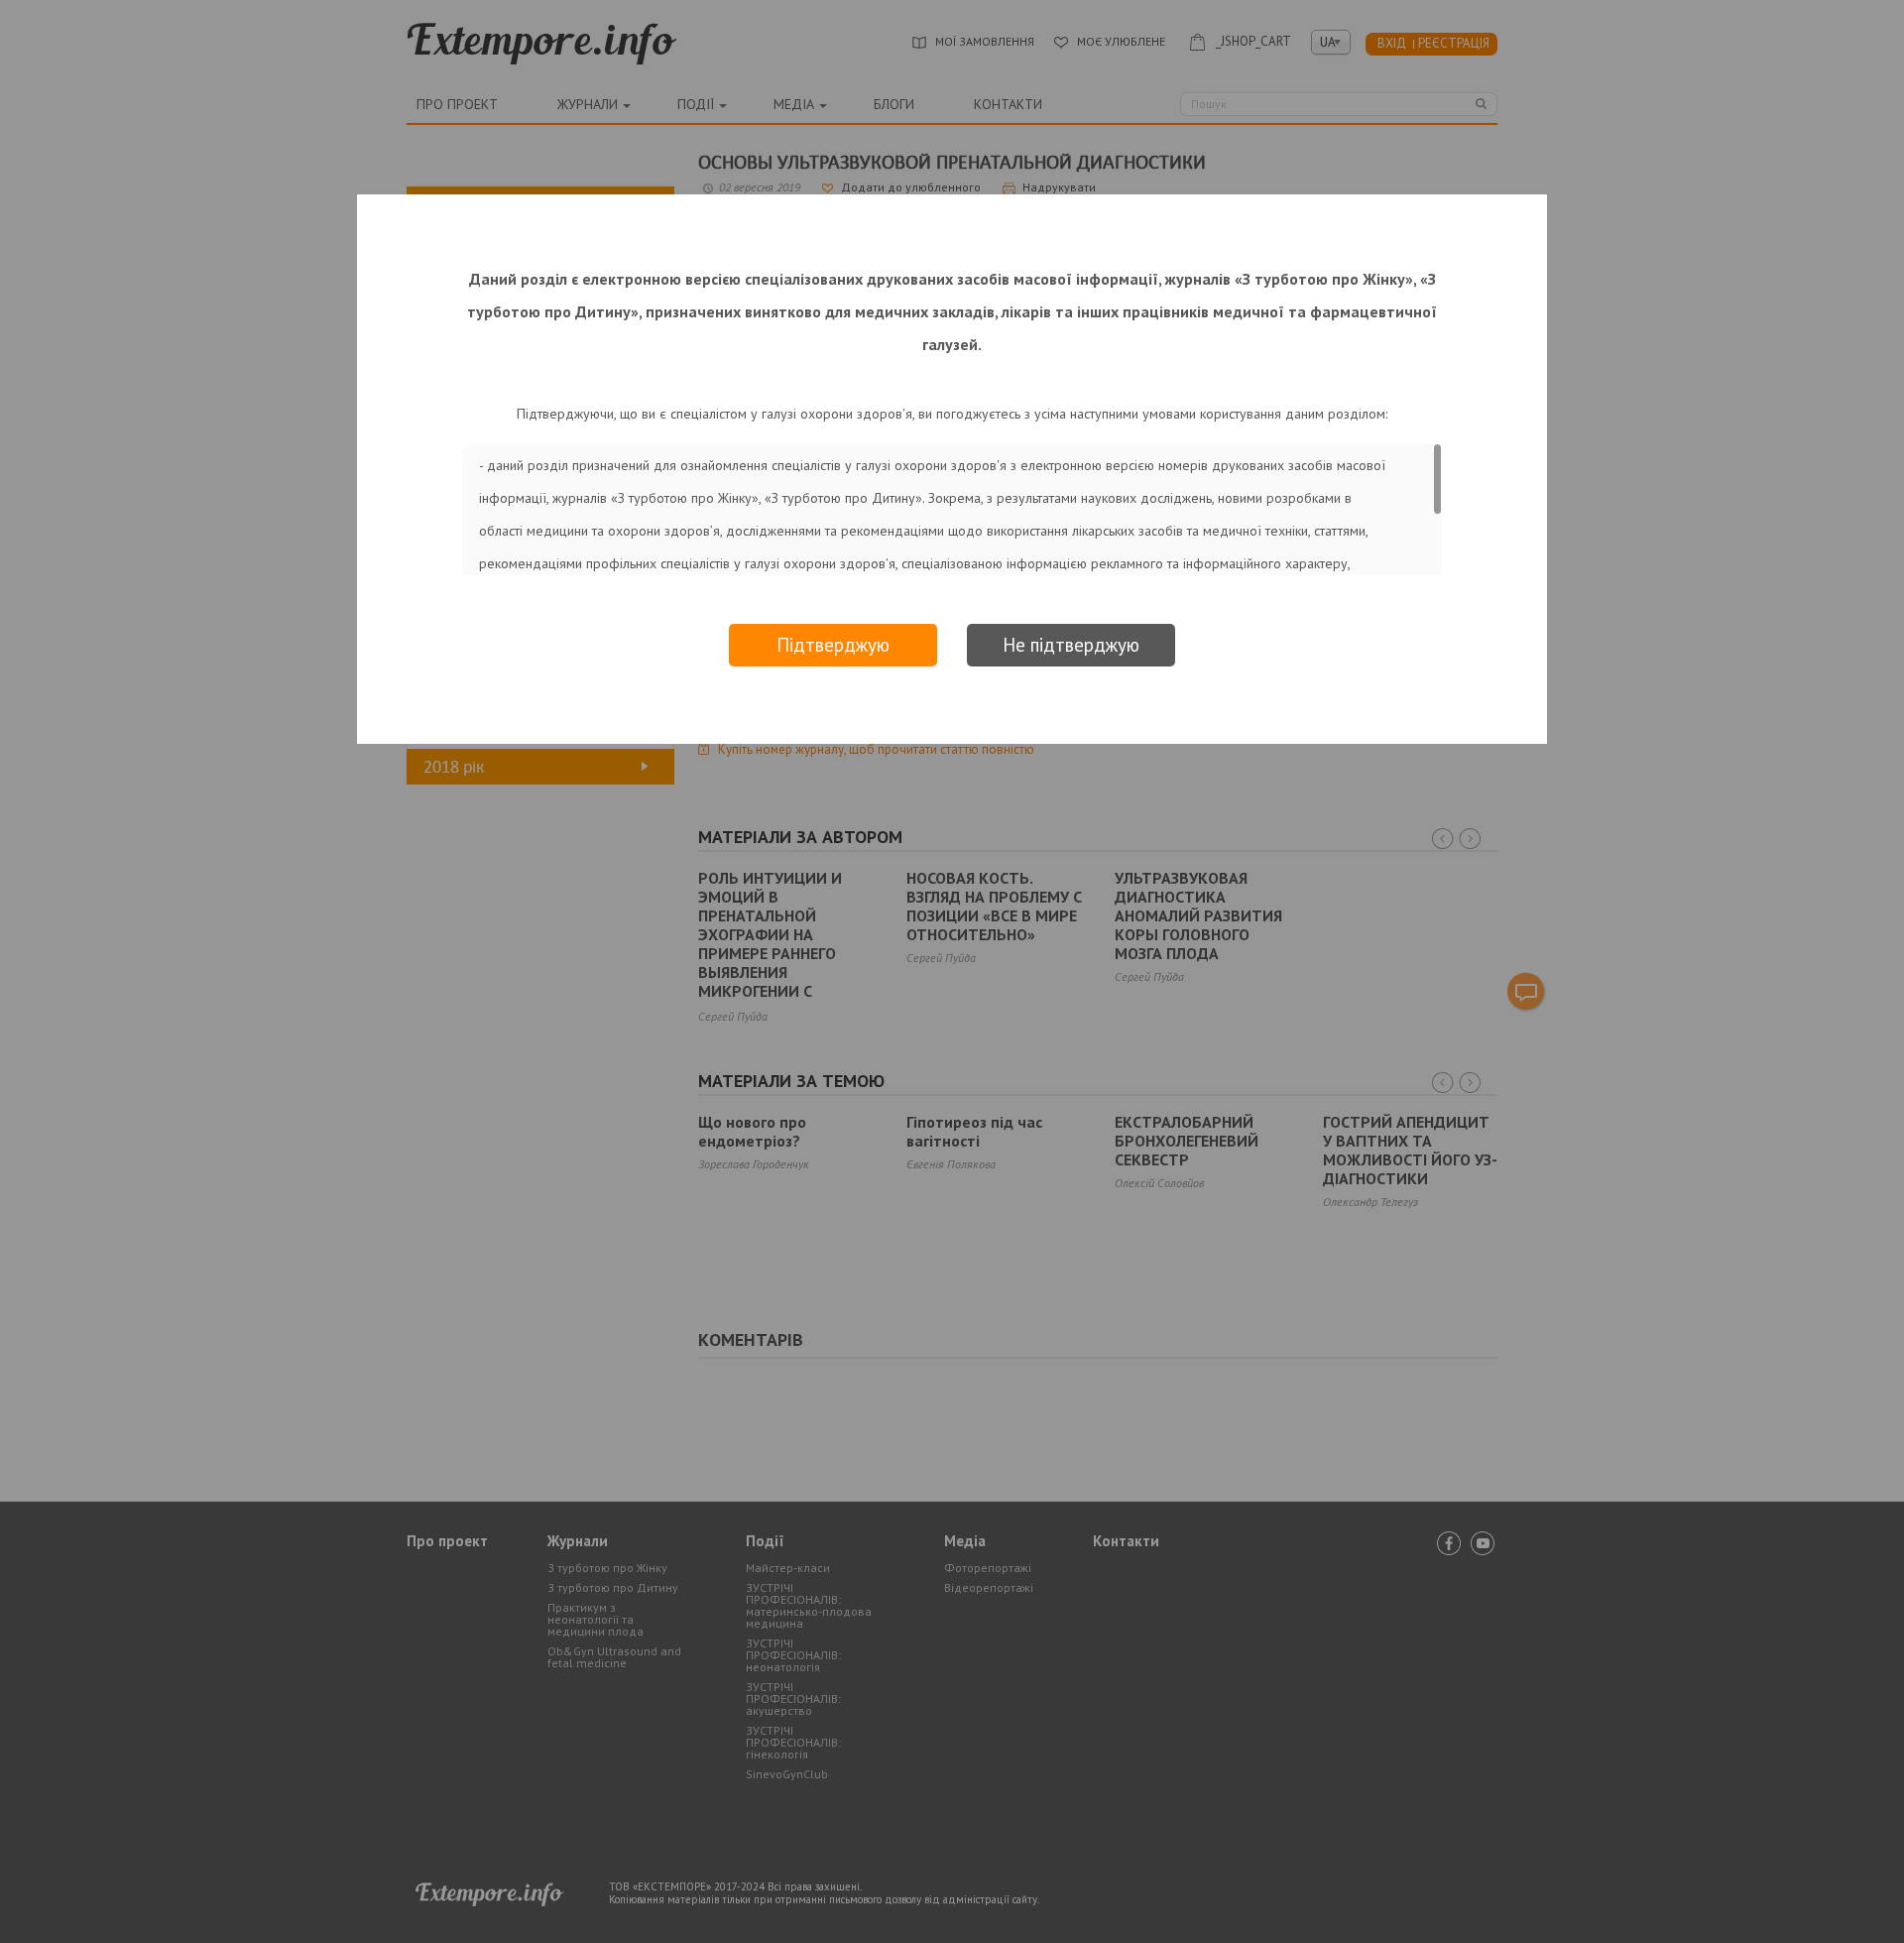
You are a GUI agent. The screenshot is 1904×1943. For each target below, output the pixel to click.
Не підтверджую (1071, 645)
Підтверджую (833, 645)
